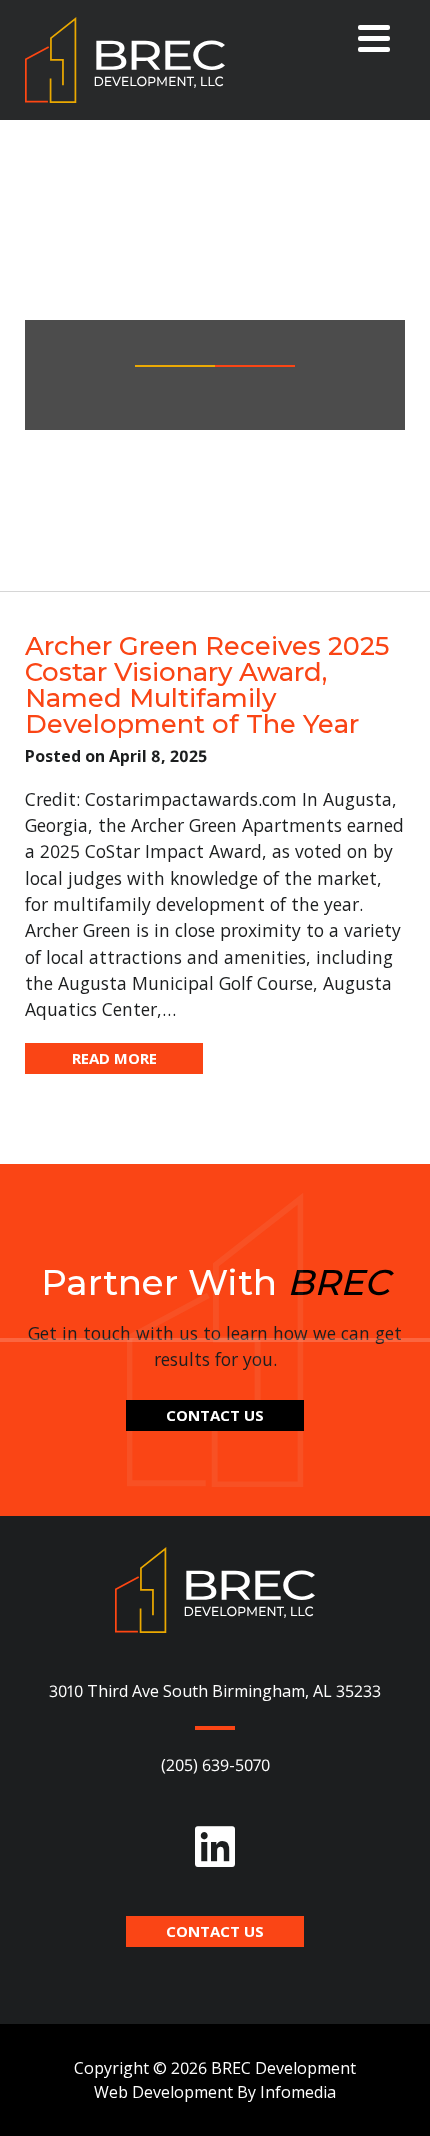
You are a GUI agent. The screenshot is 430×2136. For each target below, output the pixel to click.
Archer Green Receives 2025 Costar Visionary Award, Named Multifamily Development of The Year (207, 685)
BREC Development (125, 60)
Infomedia (298, 2092)
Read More (114, 1058)
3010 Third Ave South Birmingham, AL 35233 (215, 1691)
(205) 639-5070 (215, 1765)
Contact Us (215, 1415)
